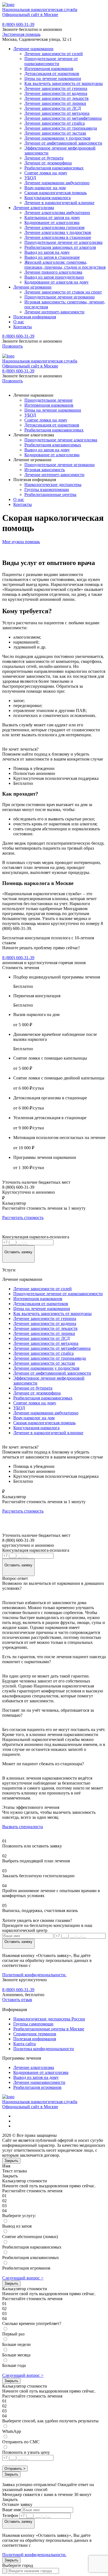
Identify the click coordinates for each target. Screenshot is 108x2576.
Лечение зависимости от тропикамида (61, 128)
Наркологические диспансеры (53, 485)
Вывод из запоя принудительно (54, 277)
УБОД (30, 178)
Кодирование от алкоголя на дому (56, 282)
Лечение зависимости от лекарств (56, 98)
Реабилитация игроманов (37, 2087)
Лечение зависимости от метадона (57, 113)
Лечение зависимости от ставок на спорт (63, 292)
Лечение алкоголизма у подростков (58, 232)
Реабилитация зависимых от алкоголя (60, 247)
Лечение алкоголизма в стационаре (58, 237)
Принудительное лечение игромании (60, 297)
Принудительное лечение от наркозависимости (51, 61)
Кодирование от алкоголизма (52, 222)
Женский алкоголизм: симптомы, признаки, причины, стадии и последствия (65, 265)
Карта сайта (25, 2044)
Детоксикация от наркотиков (52, 74)
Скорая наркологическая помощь (56, 193)
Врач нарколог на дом (45, 188)
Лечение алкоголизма (34, 208)
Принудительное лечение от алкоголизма (63, 242)
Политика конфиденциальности (44, 2049)
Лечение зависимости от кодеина (56, 93)
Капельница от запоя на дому (52, 218)
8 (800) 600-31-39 (18, 24)
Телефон (10, 2515)
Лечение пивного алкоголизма (53, 272)
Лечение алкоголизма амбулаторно (57, 213)
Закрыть (11, 2161)
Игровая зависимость (45, 470)
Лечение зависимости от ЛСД (53, 108)
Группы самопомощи (33, 2024)
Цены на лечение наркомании (53, 78)
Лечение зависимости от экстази (55, 133)
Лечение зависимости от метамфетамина (63, 118)
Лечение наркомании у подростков (57, 138)
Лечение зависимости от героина (56, 88)
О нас (19, 322)
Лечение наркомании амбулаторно (57, 183)
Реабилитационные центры (50, 494)
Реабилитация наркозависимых (54, 168)
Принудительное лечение (48, 400)
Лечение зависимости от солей (54, 54)
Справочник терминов (35, 2034)
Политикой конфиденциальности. (34, 1975)
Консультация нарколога (47, 198)
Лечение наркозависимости (39, 2082)
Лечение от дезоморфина (48, 163)
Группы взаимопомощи (47, 490)
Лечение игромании (32, 287)
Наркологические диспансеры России (49, 2019)
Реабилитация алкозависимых (53, 445)
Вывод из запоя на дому (47, 252)
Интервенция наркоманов (49, 69)
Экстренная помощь (21, 34)
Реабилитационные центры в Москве (49, 2029)
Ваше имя (11, 2510)
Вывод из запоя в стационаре (52, 257)
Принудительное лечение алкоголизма (61, 440)
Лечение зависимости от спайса (55, 123)
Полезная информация (35, 317)
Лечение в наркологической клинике (59, 203)
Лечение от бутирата (44, 158)
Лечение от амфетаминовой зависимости (63, 143)
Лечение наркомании (33, 49)
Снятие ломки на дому (46, 173)
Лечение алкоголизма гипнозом (54, 227)
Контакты (23, 327)
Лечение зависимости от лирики (55, 103)
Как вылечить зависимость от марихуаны (64, 83)
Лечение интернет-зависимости (54, 312)
